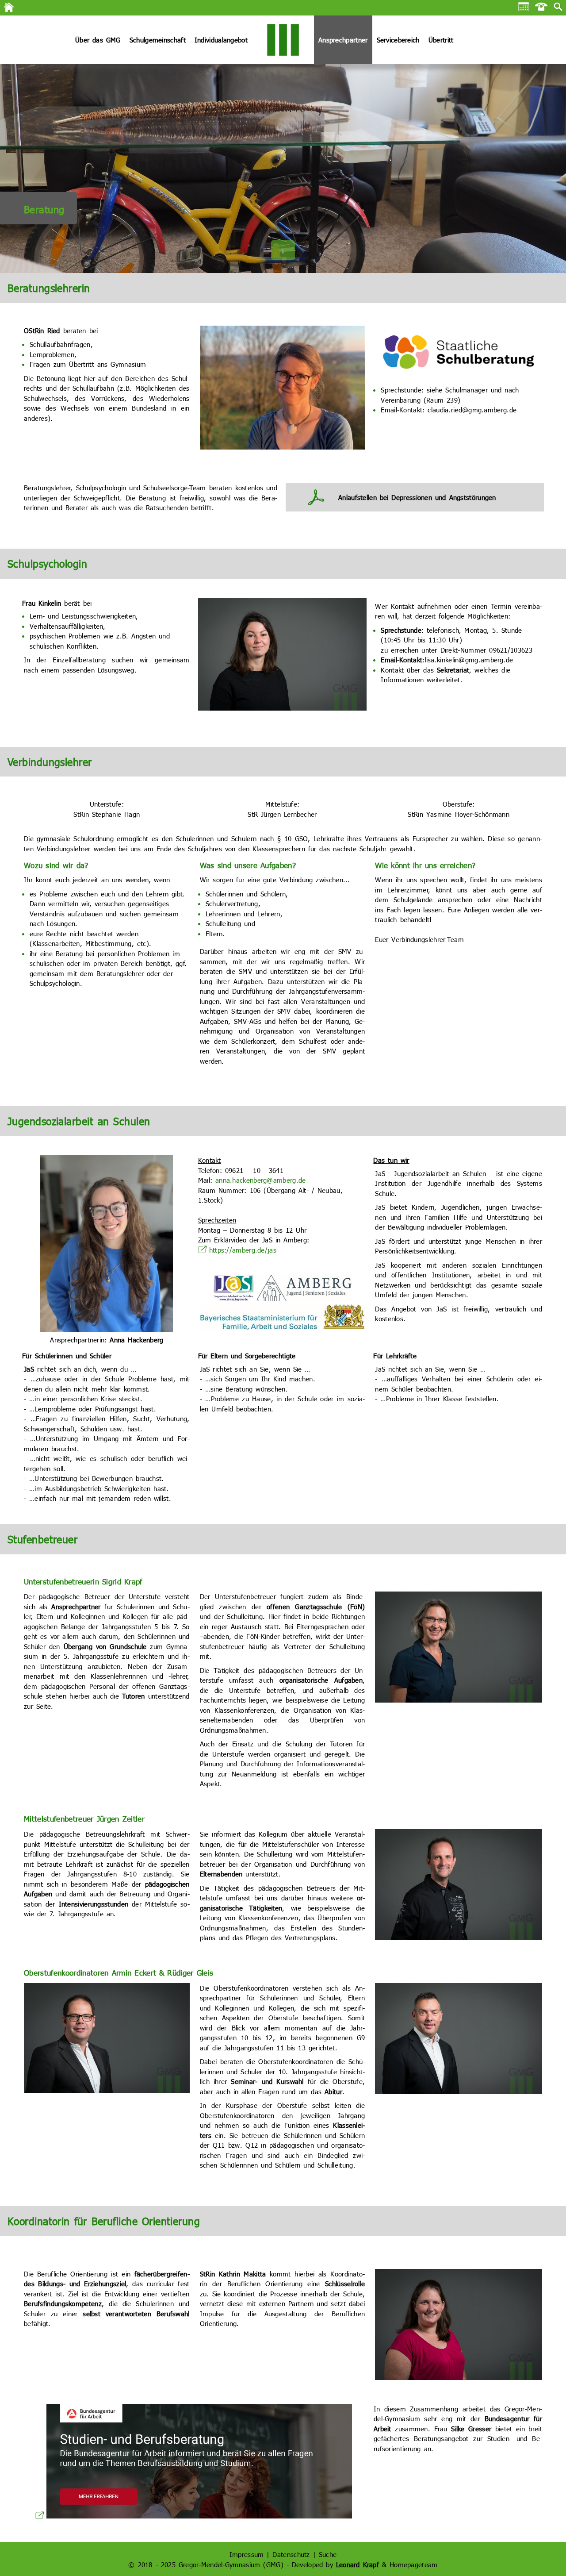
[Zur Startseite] (9, 10)
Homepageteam (414, 2564)
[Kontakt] (541, 8)
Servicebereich (398, 40)
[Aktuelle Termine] (524, 8)
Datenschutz (291, 2554)
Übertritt (441, 40)
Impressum (247, 2554)
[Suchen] (558, 8)
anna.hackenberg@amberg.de (261, 1180)
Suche (328, 2554)
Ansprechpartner (343, 40)
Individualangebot (221, 40)
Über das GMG (98, 40)
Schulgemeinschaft (158, 40)
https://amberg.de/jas (243, 1250)
